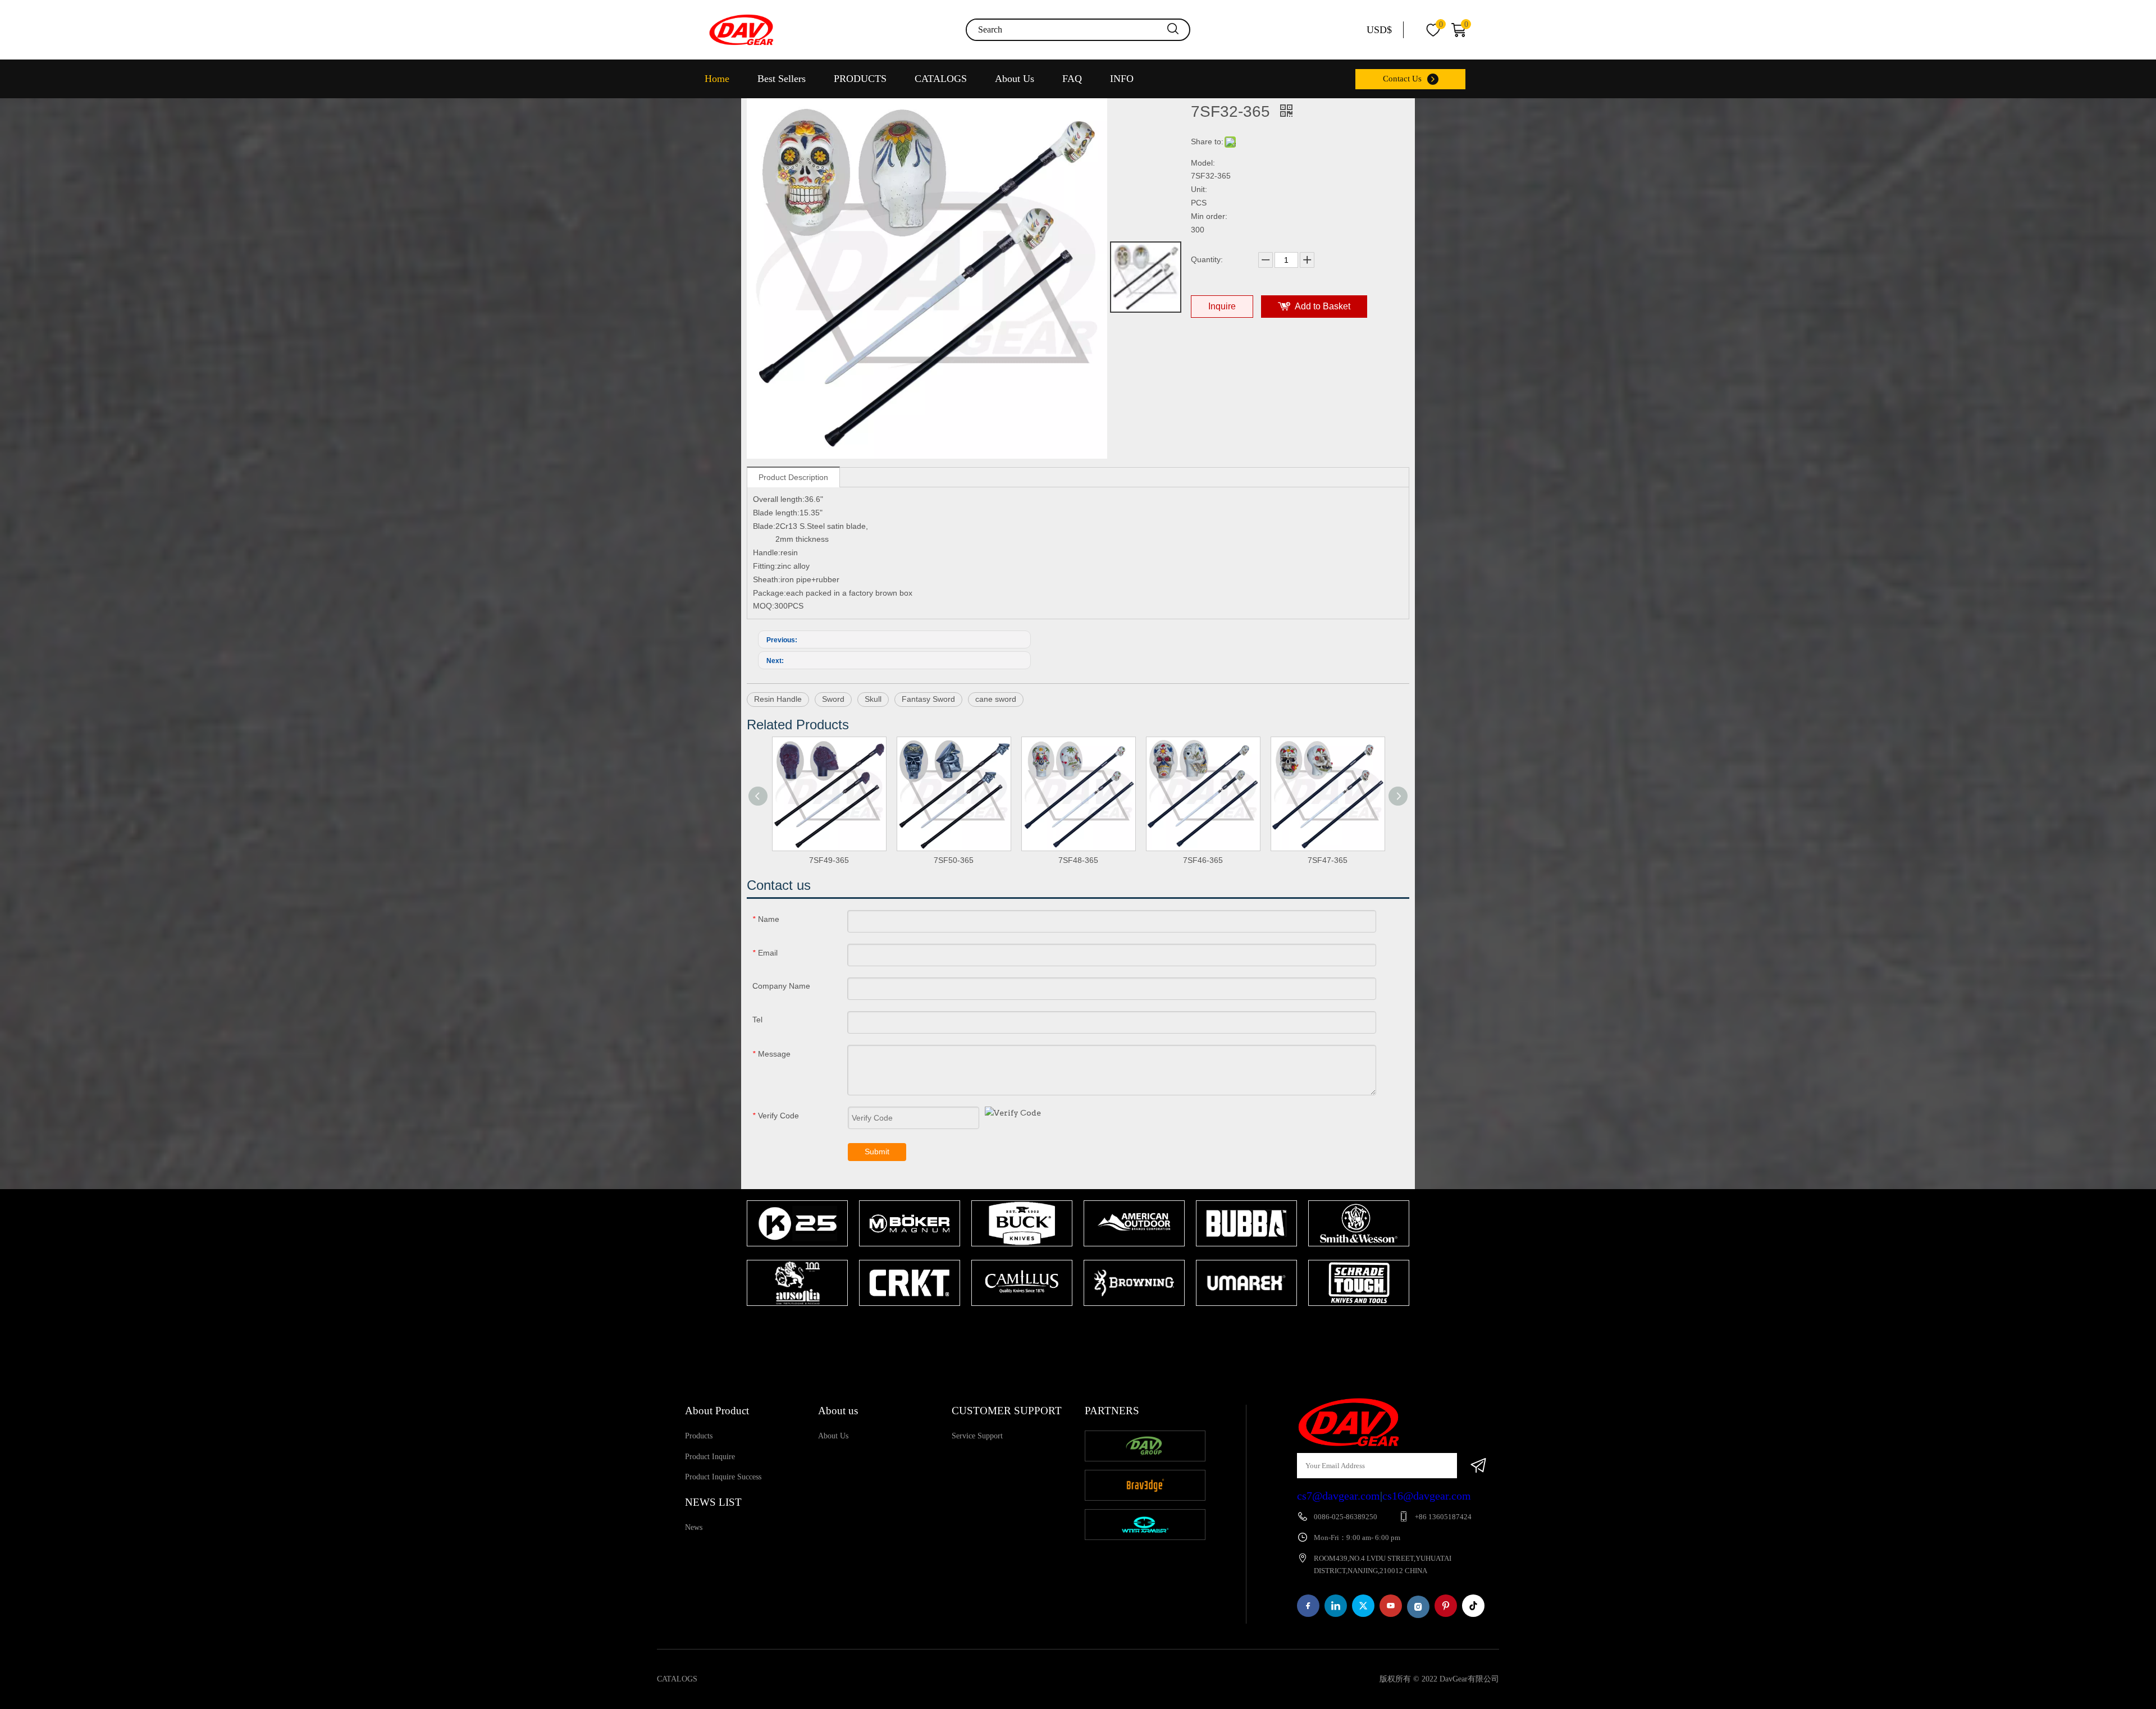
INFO (1122, 79)
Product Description (793, 477)
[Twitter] (1363, 1606)
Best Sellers (782, 79)
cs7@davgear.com (1339, 1496)
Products (699, 1436)
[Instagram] (1418, 1607)
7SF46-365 (1203, 860)
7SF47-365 (1328, 860)
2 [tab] (1089, 1328)
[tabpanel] (797, 1254)
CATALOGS (941, 79)
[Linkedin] (1336, 1606)
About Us (1015, 79)
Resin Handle (778, 699)
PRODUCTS (860, 79)
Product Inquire (710, 1457)
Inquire (1222, 306)
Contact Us (1402, 79)
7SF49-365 (829, 860)
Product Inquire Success (723, 1477)
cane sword (996, 699)
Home (717, 79)
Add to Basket (1323, 306)
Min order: (1209, 216)
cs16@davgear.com (1427, 1496)
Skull (873, 699)
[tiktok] (1473, 1606)
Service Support (977, 1436)
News (694, 1527)
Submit (877, 1151)
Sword (833, 699)
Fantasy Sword (928, 699)
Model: (1203, 163)
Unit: (1199, 189)
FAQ (1072, 79)
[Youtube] (1391, 1606)
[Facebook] (1308, 1606)
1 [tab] (1072, 1328)
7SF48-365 (1078, 860)
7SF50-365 (954, 860)
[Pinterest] (1446, 1606)
